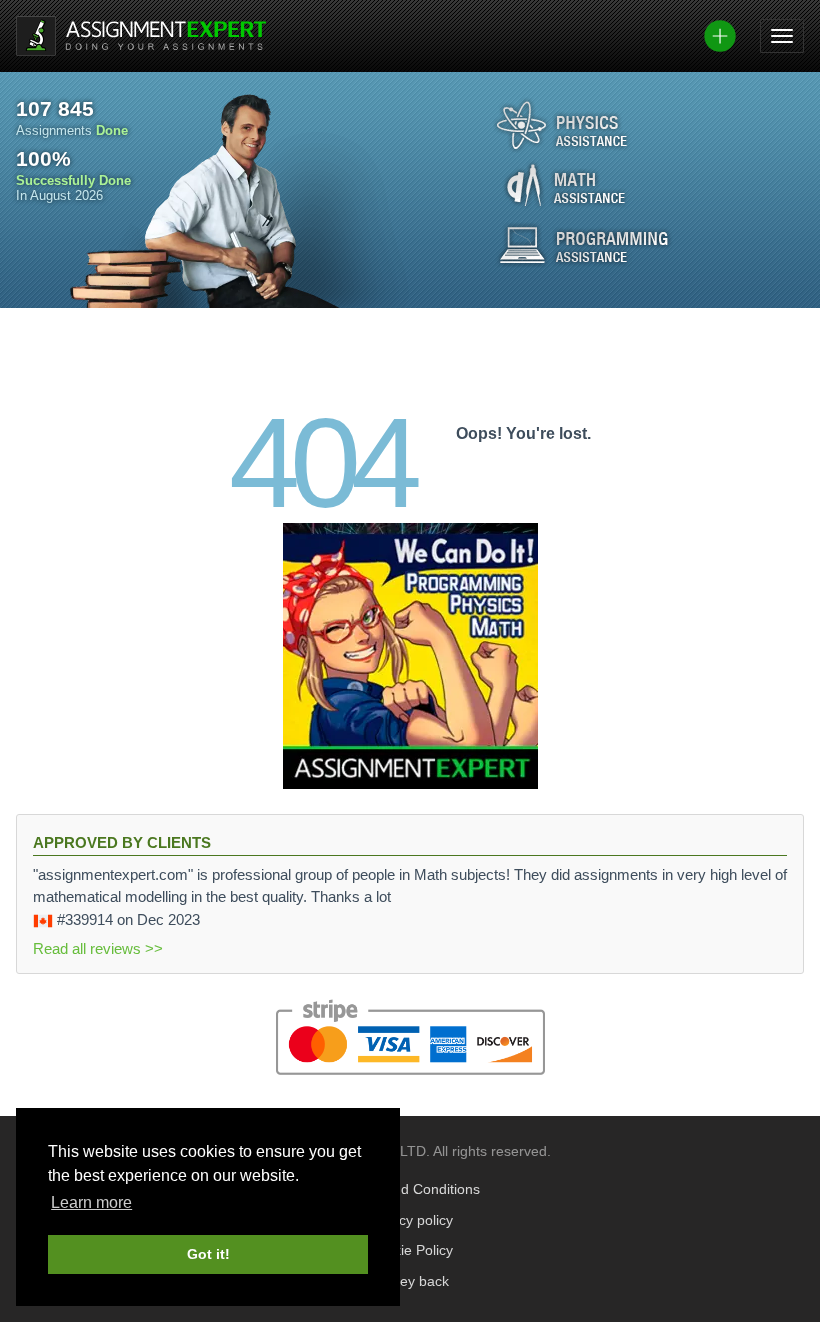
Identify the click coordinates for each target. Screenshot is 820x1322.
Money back (410, 1281)
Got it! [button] (208, 1254)
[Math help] (566, 185)
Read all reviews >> (98, 948)
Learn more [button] (91, 1202)
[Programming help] (584, 245)
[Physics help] (562, 125)
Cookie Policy (410, 1250)
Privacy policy (410, 1220)
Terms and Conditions (410, 1189)
